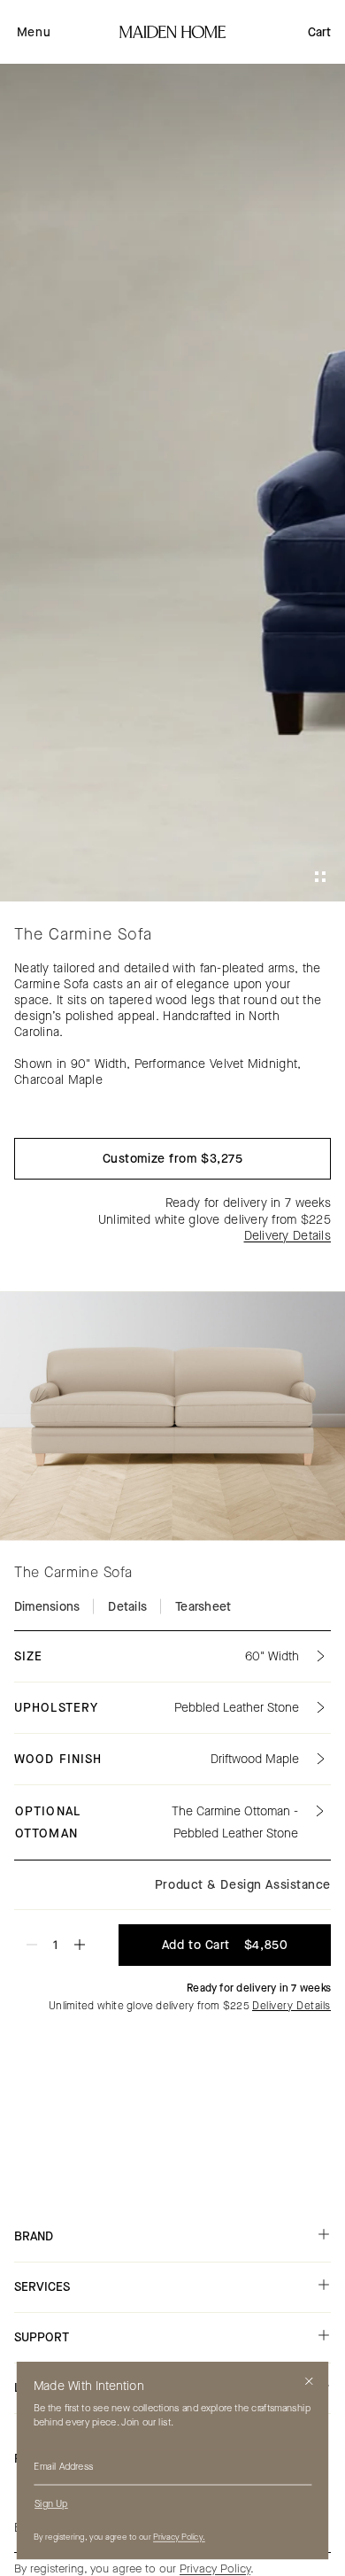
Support (42, 2337)
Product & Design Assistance (243, 1885)
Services (42, 2287)
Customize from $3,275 (173, 1159)
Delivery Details (287, 1236)
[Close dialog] (309, 2382)
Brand (34, 2236)
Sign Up (51, 2504)
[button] (34, 32)
